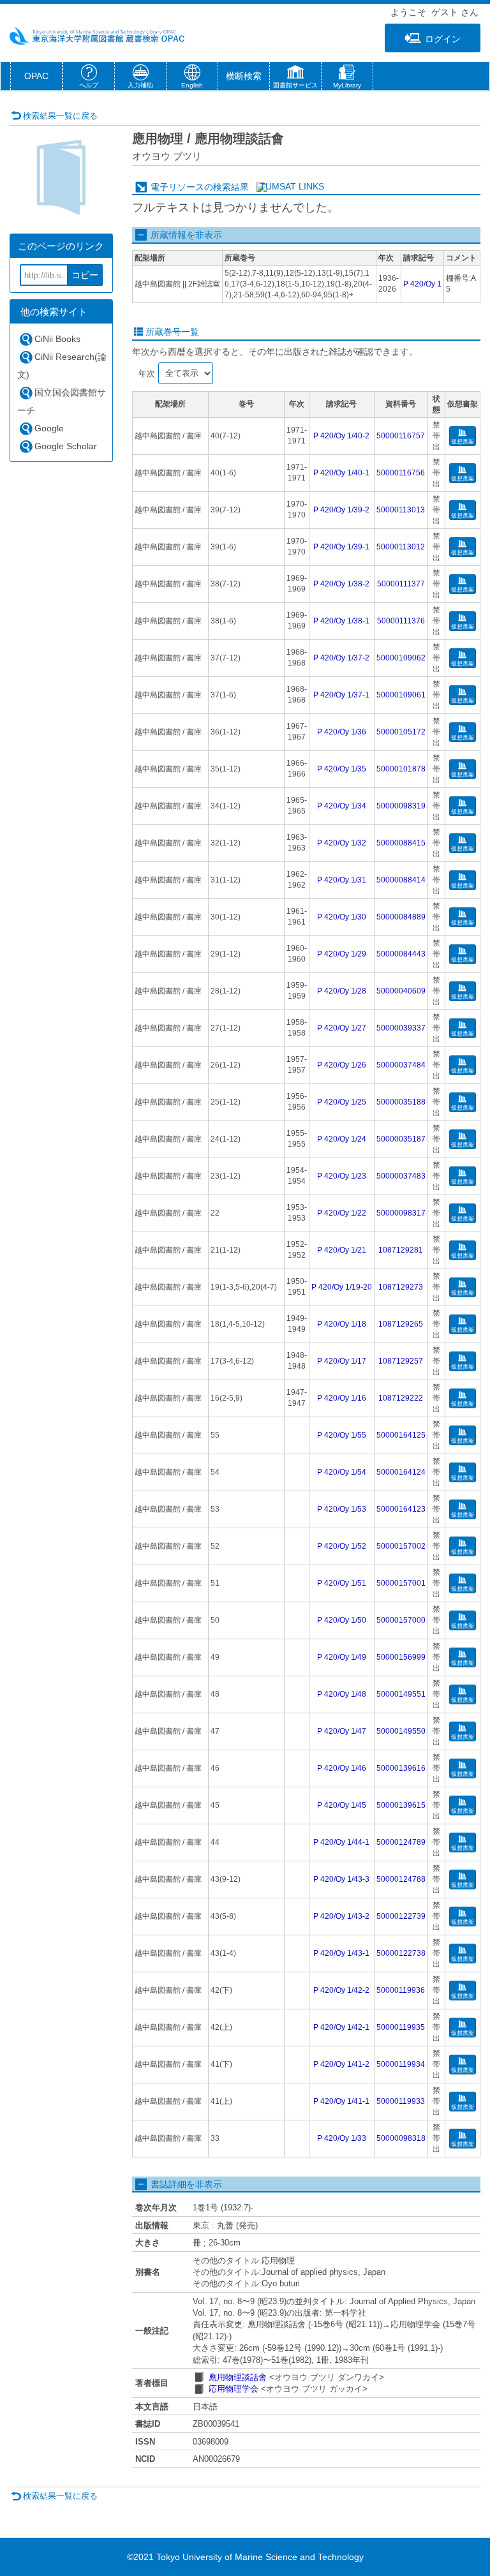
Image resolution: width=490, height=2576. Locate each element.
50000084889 (401, 917)
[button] (295, 78)
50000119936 (401, 1990)
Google (49, 428)
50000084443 (401, 954)
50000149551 (401, 1694)
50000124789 (401, 1842)
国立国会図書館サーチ (62, 401)
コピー (85, 275)
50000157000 (401, 1620)
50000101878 (401, 769)
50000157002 (401, 1546)
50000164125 (401, 1435)
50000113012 (401, 547)
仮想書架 (463, 442)
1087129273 (401, 1287)
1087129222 (401, 1398)
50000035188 (401, 1102)
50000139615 (401, 1805)
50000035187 (401, 1139)
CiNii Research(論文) (62, 366)
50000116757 (401, 436)
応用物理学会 (234, 2389)
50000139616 (401, 1768)
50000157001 (401, 1583)
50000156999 (401, 1657)
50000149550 (401, 1731)
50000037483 (401, 1176)
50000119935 (401, 2027)
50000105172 (401, 732)
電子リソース (177, 187)
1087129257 (401, 1361)
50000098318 (401, 2138)
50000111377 (401, 584)
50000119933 (401, 2101)
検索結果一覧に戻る (60, 116)
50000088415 (401, 843)
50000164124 (401, 1472)
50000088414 (401, 880)
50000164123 (401, 1509)
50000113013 (401, 510)
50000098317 (401, 1213)
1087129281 (401, 1250)
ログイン (443, 39)
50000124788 (401, 1879)
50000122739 (401, 1916)
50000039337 (401, 1028)
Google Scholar (66, 446)
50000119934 (401, 2064)
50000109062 (401, 658)
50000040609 (401, 991)
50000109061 (401, 695)
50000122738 (401, 1953)
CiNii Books (57, 339)
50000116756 (401, 473)
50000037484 (401, 1065)
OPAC (36, 76)
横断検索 (244, 76)
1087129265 (401, 1324)
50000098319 (401, 806)
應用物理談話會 (238, 2377)
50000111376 (401, 621)
